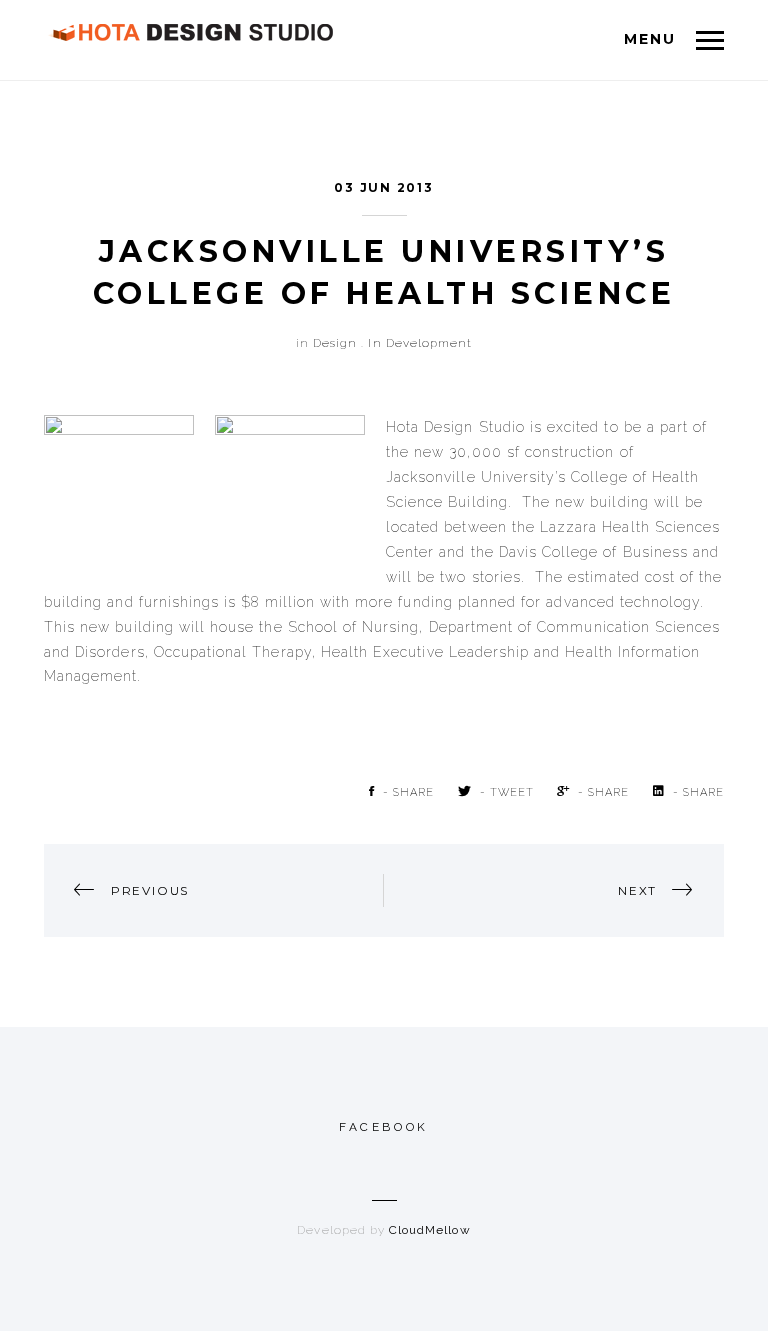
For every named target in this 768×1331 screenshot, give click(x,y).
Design (335, 343)
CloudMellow (430, 1230)
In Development (420, 343)
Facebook (384, 1127)
